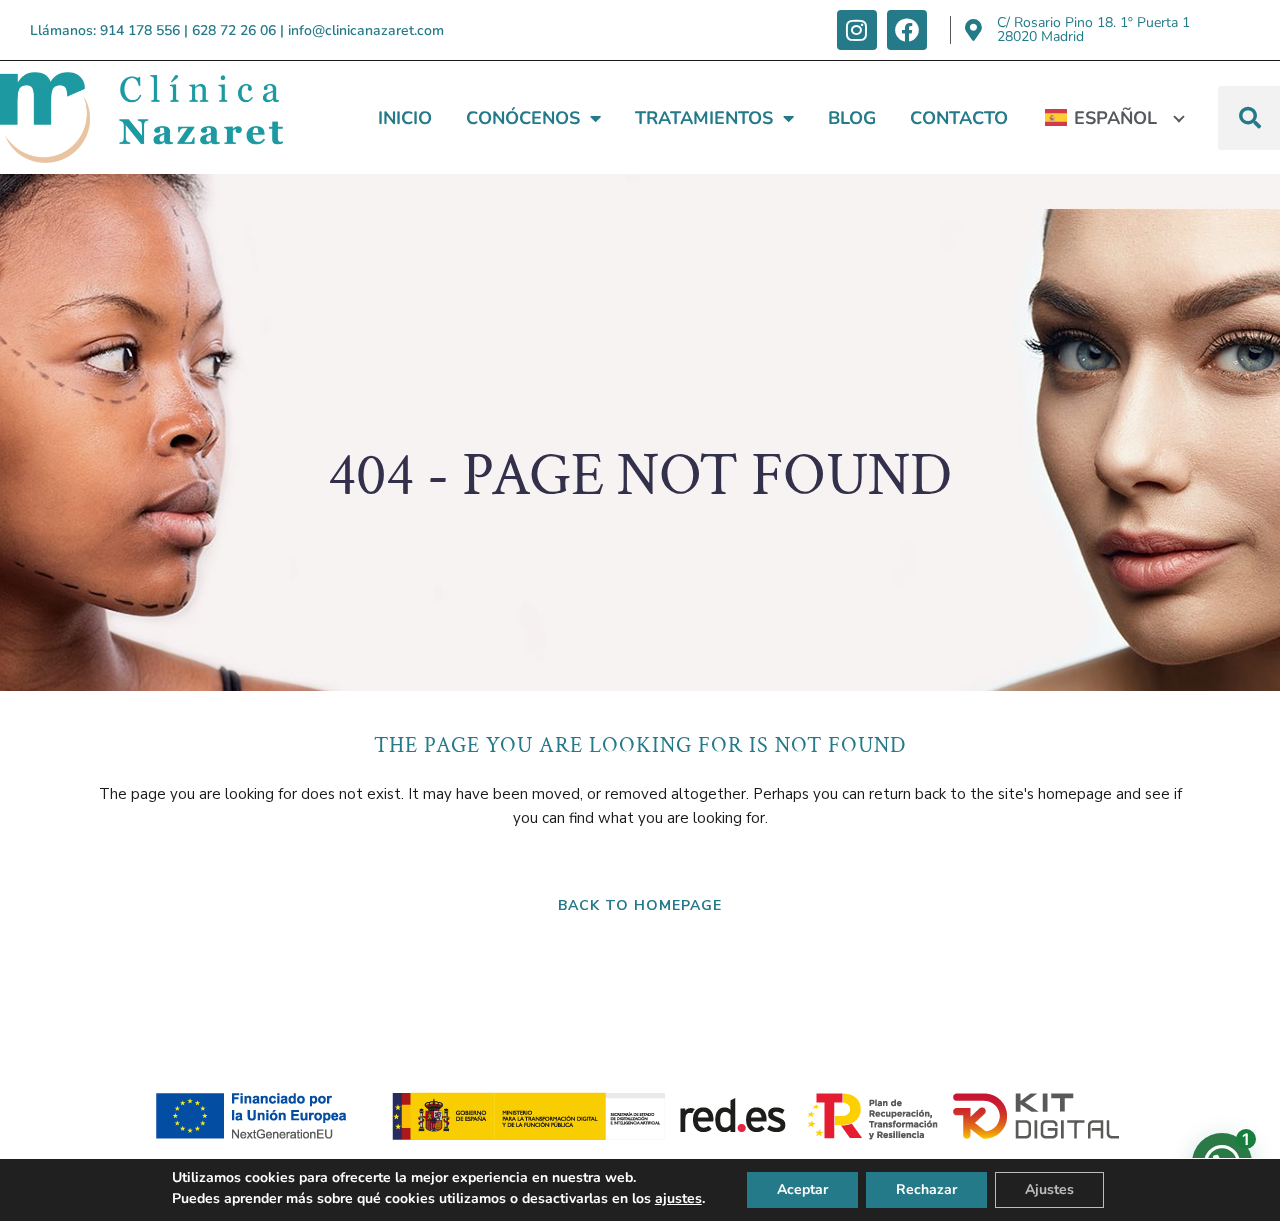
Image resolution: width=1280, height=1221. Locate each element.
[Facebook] (907, 30)
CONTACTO (959, 118)
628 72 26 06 (234, 30)
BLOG (852, 118)
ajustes (678, 1198)
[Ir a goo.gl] (973, 30)
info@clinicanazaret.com (366, 30)
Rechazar (926, 1189)
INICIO (405, 118)
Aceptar (802, 1189)
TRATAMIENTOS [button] (704, 118)
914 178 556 (140, 30)
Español (1115, 118)
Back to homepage (640, 905)
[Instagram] (857, 30)
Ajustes (1049, 1189)
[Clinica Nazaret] (141, 117)
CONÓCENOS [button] (523, 118)
